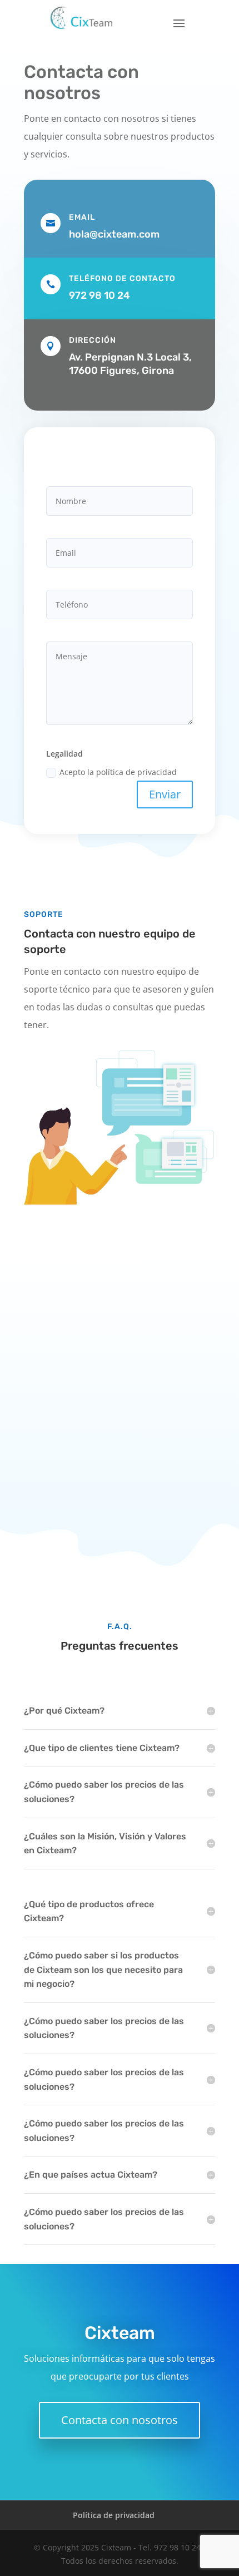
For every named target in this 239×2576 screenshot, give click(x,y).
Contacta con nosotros (120, 2420)
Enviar (165, 794)
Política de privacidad (114, 2515)
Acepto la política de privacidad (118, 772)
